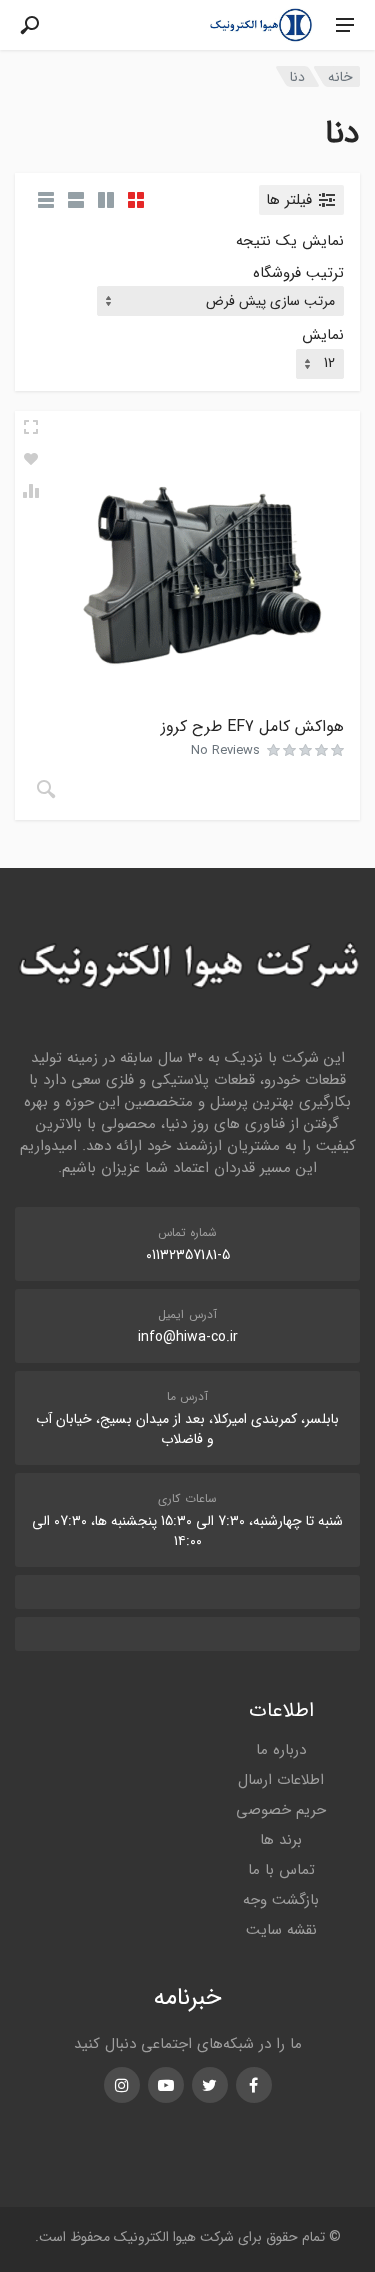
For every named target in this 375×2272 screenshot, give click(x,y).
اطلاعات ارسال (281, 1780)
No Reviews (225, 750)
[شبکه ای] (136, 200)
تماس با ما (281, 1870)
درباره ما (281, 1750)
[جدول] (46, 200)
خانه (340, 77)
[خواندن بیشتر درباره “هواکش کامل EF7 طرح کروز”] (46, 789)
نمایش (323, 335)
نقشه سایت (281, 1930)
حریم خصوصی (281, 1810)
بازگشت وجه (281, 1900)
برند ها (281, 1840)
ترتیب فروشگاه (298, 273)
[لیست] (76, 200)
